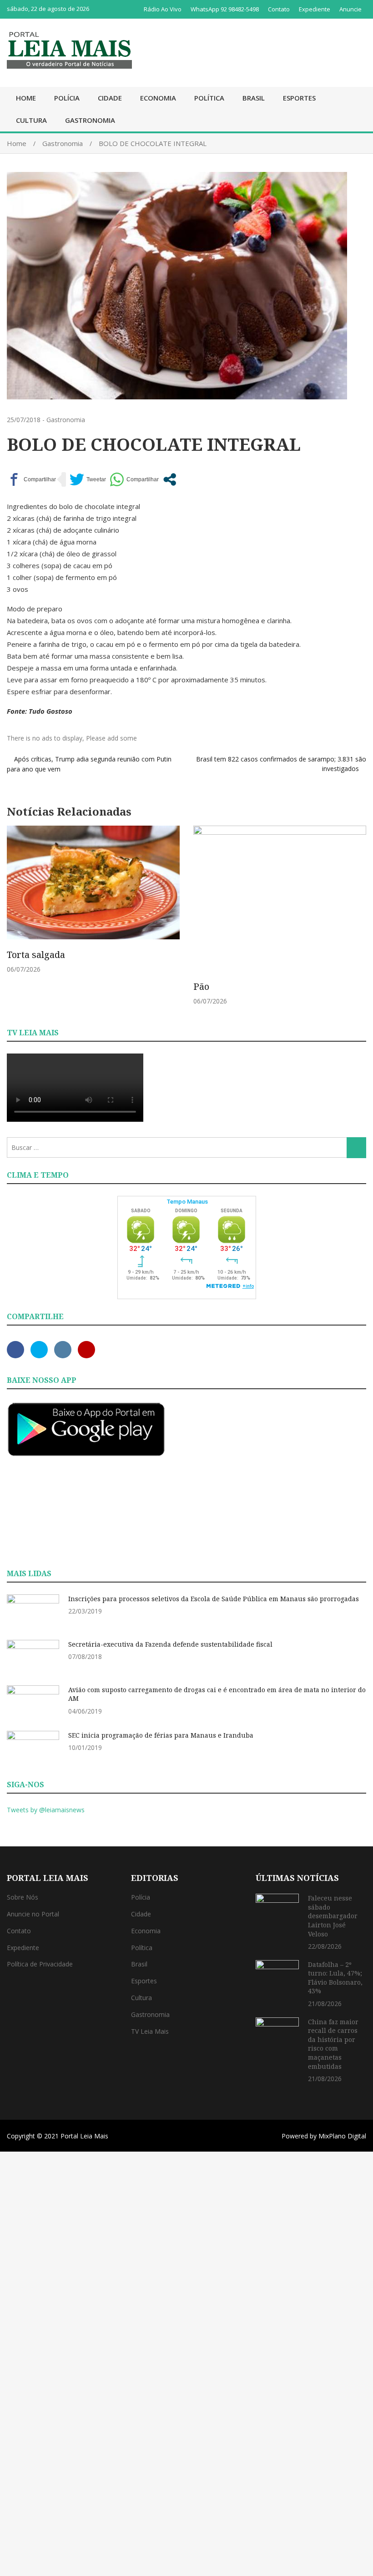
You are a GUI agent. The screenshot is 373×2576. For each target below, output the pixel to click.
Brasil (254, 98)
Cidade (110, 98)
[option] (93, 900)
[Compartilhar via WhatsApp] (134, 479)
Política (209, 98)
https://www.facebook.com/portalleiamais (15, 1350)
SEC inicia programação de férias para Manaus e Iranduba (161, 1735)
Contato (279, 9)
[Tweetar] (88, 479)
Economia (158, 98)
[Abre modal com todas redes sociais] (170, 479)
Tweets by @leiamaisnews (46, 1810)
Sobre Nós (23, 1897)
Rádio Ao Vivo (163, 9)
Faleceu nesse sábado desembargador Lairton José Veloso (333, 1916)
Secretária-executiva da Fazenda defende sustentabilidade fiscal (170, 1644)
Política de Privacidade (40, 1964)
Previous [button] (17, 920)
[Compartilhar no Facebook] (31, 479)
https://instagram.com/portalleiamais (63, 1350)
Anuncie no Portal (33, 1914)
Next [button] (356, 920)
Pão (201, 986)
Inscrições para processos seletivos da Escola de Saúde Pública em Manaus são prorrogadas (214, 1599)
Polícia (67, 98)
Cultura (31, 120)
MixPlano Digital (342, 2136)
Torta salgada (36, 955)
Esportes (299, 98)
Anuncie (350, 9)
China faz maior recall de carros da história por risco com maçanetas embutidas (333, 2044)
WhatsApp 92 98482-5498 (225, 9)
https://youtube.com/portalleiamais (86, 1350)
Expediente (315, 9)
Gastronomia (90, 120)
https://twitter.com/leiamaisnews (39, 1350)
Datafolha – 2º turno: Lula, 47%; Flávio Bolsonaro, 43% (335, 1978)
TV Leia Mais (150, 2031)
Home (26, 98)
